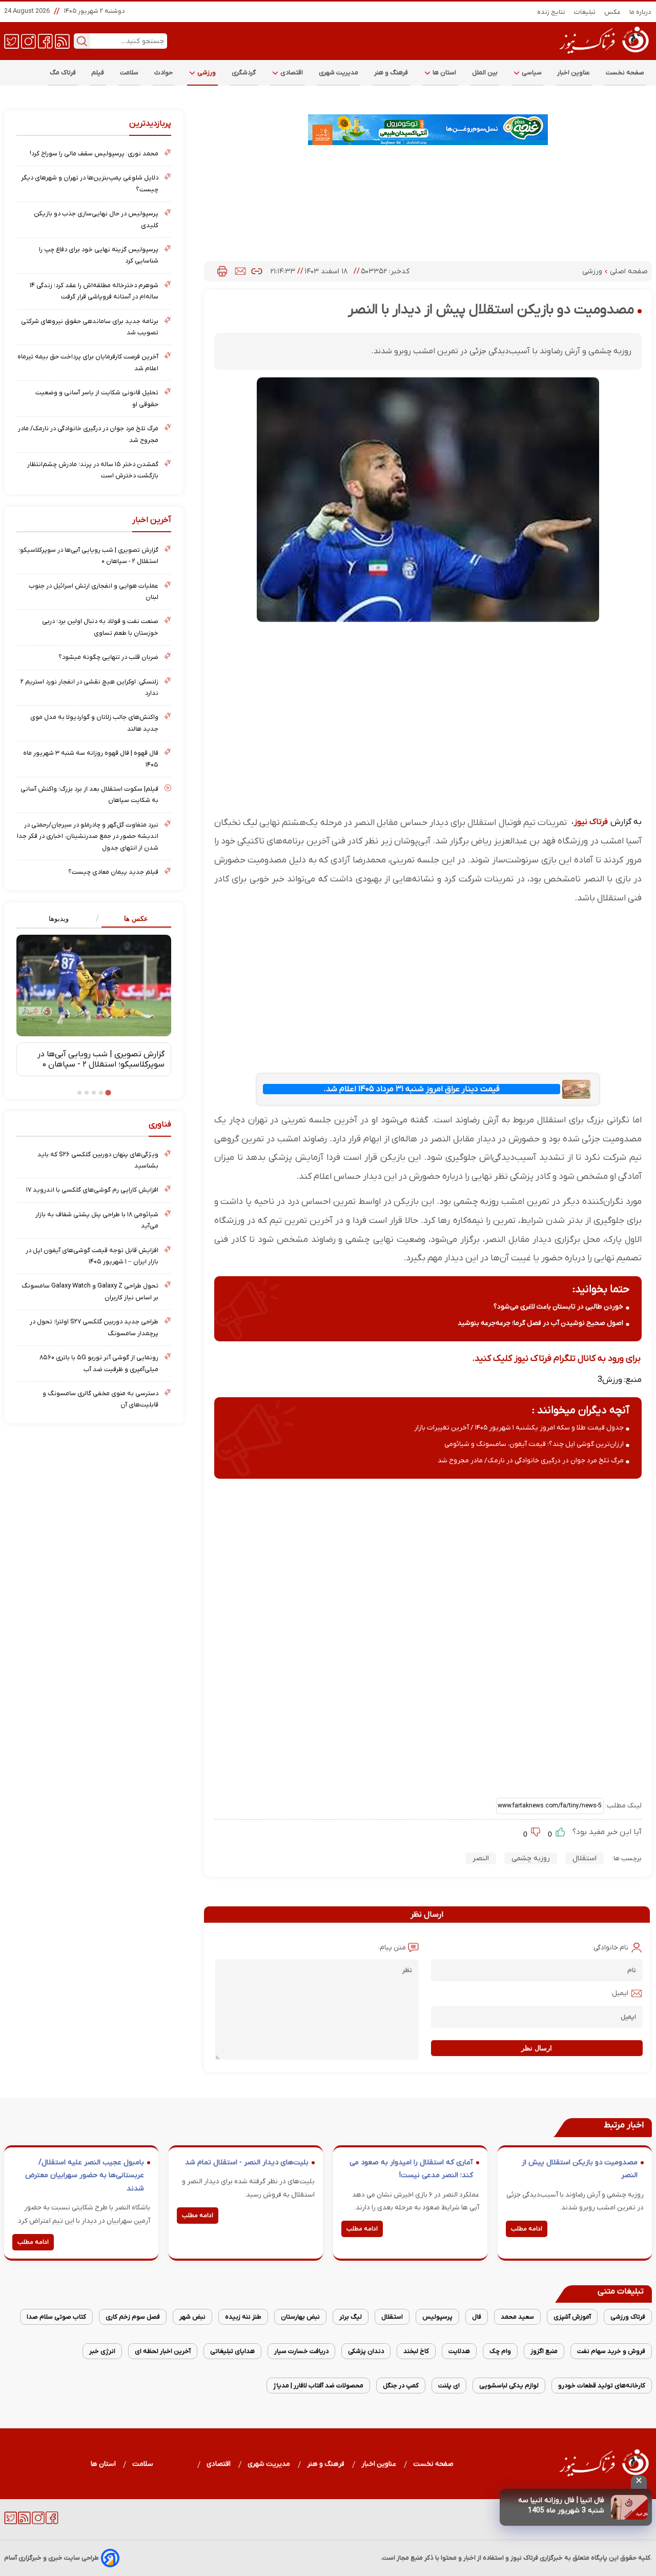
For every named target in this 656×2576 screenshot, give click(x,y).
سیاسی (531, 73)
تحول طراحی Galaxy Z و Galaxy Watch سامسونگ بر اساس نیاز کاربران (90, 1291)
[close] (639, 2482)
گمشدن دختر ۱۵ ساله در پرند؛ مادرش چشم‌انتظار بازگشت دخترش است (93, 470)
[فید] (62, 41)
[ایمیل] (240, 271)
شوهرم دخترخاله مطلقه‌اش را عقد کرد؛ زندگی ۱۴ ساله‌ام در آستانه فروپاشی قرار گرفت (94, 291)
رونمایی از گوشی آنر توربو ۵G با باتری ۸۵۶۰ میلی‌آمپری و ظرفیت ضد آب (99, 1363)
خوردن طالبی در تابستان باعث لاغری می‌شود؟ (558, 1307)
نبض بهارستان (300, 2317)
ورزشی (206, 73)
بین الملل (485, 73)
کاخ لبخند (416, 2351)
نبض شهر (192, 2317)
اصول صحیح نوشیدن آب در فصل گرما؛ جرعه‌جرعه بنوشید (540, 1323)
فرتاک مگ (63, 73)
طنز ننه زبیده (243, 2317)
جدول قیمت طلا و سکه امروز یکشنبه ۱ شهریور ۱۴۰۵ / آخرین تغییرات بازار (519, 1428)
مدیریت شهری (339, 73)
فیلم (98, 73)
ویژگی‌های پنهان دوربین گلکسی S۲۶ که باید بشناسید (98, 1160)
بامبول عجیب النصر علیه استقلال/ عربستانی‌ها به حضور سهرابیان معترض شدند (85, 2176)
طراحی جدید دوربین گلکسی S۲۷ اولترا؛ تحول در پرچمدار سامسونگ (94, 1327)
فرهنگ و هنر (391, 73)
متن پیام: (392, 1948)
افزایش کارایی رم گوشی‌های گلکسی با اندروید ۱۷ (92, 1190)
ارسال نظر (537, 2048)
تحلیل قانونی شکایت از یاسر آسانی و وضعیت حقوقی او (97, 398)
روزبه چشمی (531, 1858)
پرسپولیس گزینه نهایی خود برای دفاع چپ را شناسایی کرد (99, 255)
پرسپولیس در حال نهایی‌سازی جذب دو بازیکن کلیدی (96, 219)
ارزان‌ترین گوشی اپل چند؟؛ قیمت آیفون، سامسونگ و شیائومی (534, 1444)
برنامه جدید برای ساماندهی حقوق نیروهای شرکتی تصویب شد (90, 327)
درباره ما (641, 12)
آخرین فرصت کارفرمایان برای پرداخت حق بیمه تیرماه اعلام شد (88, 362)
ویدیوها (59, 919)
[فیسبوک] (45, 41)
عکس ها (136, 919)
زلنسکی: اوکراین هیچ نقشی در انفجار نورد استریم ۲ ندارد (89, 687)
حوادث (164, 73)
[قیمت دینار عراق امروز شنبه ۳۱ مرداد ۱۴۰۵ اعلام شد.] (577, 1089)
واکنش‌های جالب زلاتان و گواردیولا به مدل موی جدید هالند (94, 723)
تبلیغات (585, 12)
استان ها (444, 73)
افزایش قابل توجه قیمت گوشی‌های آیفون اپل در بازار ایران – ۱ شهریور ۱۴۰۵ (92, 1256)
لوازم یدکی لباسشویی (509, 2386)
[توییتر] (12, 41)
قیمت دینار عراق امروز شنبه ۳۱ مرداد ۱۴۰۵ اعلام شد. (412, 1089)
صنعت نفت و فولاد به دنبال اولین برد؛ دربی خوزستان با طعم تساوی (100, 627)
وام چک (500, 2351)
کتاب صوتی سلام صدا (56, 2317)
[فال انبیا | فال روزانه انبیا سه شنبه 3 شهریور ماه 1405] (629, 2507)
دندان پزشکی (366, 2351)
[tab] (132, 919)
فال (477, 2317)
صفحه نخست (625, 73)
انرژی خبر (102, 2351)
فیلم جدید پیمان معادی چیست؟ (113, 872)
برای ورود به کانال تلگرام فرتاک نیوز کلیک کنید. (556, 1359)
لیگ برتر (351, 2317)
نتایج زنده (551, 12)
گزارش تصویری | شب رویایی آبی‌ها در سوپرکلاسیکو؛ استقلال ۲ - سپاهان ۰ (88, 556)
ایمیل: (619, 1993)
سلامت (129, 73)
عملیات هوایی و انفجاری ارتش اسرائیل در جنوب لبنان (94, 591)
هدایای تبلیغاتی (232, 2351)
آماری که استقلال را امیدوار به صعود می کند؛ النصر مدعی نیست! (411, 2169)
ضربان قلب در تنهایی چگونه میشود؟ (108, 657)
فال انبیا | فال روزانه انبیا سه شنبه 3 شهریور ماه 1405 (561, 2505)
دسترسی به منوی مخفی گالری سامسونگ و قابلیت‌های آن (100, 1399)
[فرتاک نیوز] (603, 55)
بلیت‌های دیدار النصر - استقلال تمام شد (247, 2162)
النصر (481, 1858)
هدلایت (459, 2351)
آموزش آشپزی (572, 2317)
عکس (613, 12)
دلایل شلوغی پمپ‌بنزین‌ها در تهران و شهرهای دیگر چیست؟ (90, 183)
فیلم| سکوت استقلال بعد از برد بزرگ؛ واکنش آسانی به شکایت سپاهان (89, 794)
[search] (82, 41)
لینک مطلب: (623, 1806)
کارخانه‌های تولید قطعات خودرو (602, 2386)
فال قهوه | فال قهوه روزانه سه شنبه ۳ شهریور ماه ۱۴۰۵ (91, 759)
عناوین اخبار (574, 73)
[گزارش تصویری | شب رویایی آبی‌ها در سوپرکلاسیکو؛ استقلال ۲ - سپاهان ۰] (94, 985)
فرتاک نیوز (591, 822)
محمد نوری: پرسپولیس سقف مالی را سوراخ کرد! (94, 154)
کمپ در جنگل (401, 2386)
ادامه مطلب (527, 2229)
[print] (222, 271)
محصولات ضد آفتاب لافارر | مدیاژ (318, 2386)
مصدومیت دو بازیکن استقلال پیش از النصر (580, 2169)
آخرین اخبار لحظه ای (163, 2351)
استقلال (585, 1858)
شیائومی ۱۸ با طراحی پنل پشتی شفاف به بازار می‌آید (97, 1220)
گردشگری (244, 73)
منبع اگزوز (544, 2351)
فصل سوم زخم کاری (133, 2317)
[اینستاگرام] (28, 41)
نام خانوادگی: (610, 1948)
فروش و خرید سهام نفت (611, 2351)
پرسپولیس (437, 2317)
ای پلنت (449, 2386)
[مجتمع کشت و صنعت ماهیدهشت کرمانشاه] (428, 130)
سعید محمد (517, 2317)
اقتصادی (291, 73)
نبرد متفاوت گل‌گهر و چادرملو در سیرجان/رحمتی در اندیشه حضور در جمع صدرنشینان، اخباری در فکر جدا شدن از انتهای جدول (88, 836)
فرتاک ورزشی (628, 2317)
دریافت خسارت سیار (301, 2351)
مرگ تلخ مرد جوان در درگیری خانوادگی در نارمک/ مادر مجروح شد (531, 1461)
